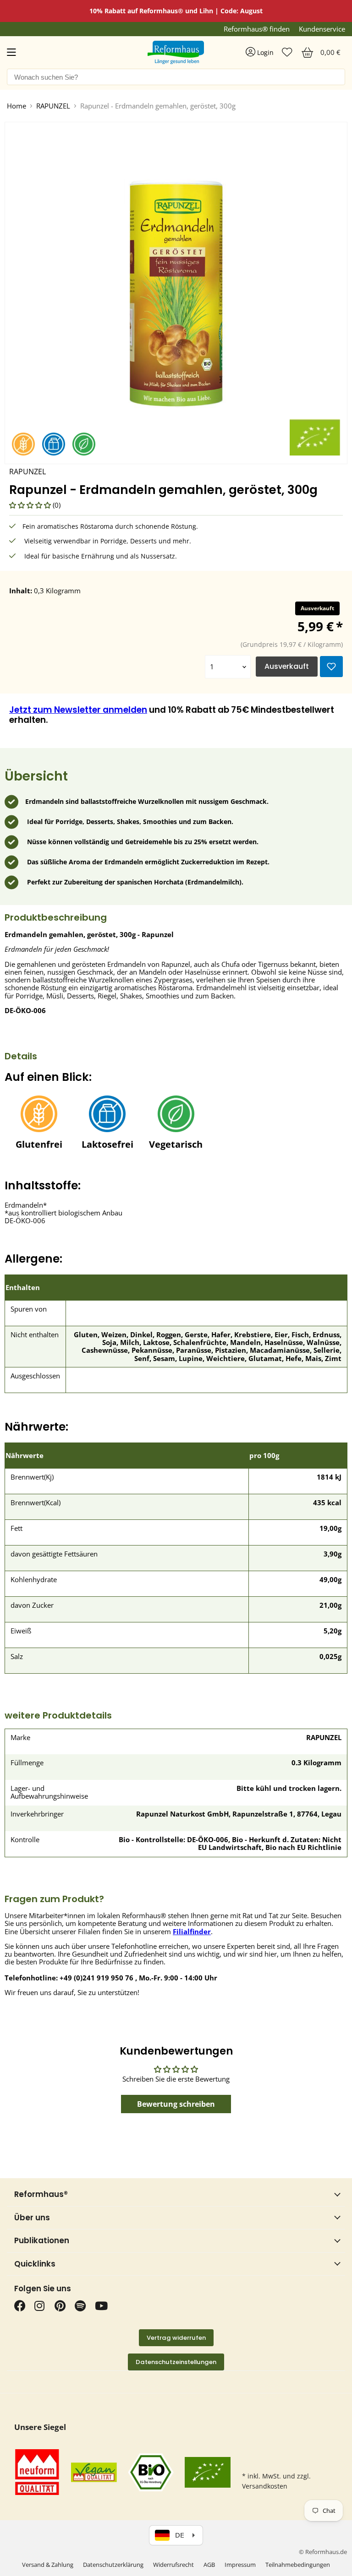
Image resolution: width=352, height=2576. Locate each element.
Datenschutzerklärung (113, 2565)
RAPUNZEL (53, 106)
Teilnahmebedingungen (298, 2565)
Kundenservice (322, 29)
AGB (209, 2565)
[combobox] (176, 77)
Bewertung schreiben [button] (176, 2104)
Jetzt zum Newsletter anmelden (78, 710)
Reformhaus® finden (257, 29)
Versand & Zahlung (48, 2565)
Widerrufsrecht (173, 2565)
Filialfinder (192, 1931)
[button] (31, 505)
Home (16, 106)
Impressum (240, 2565)
